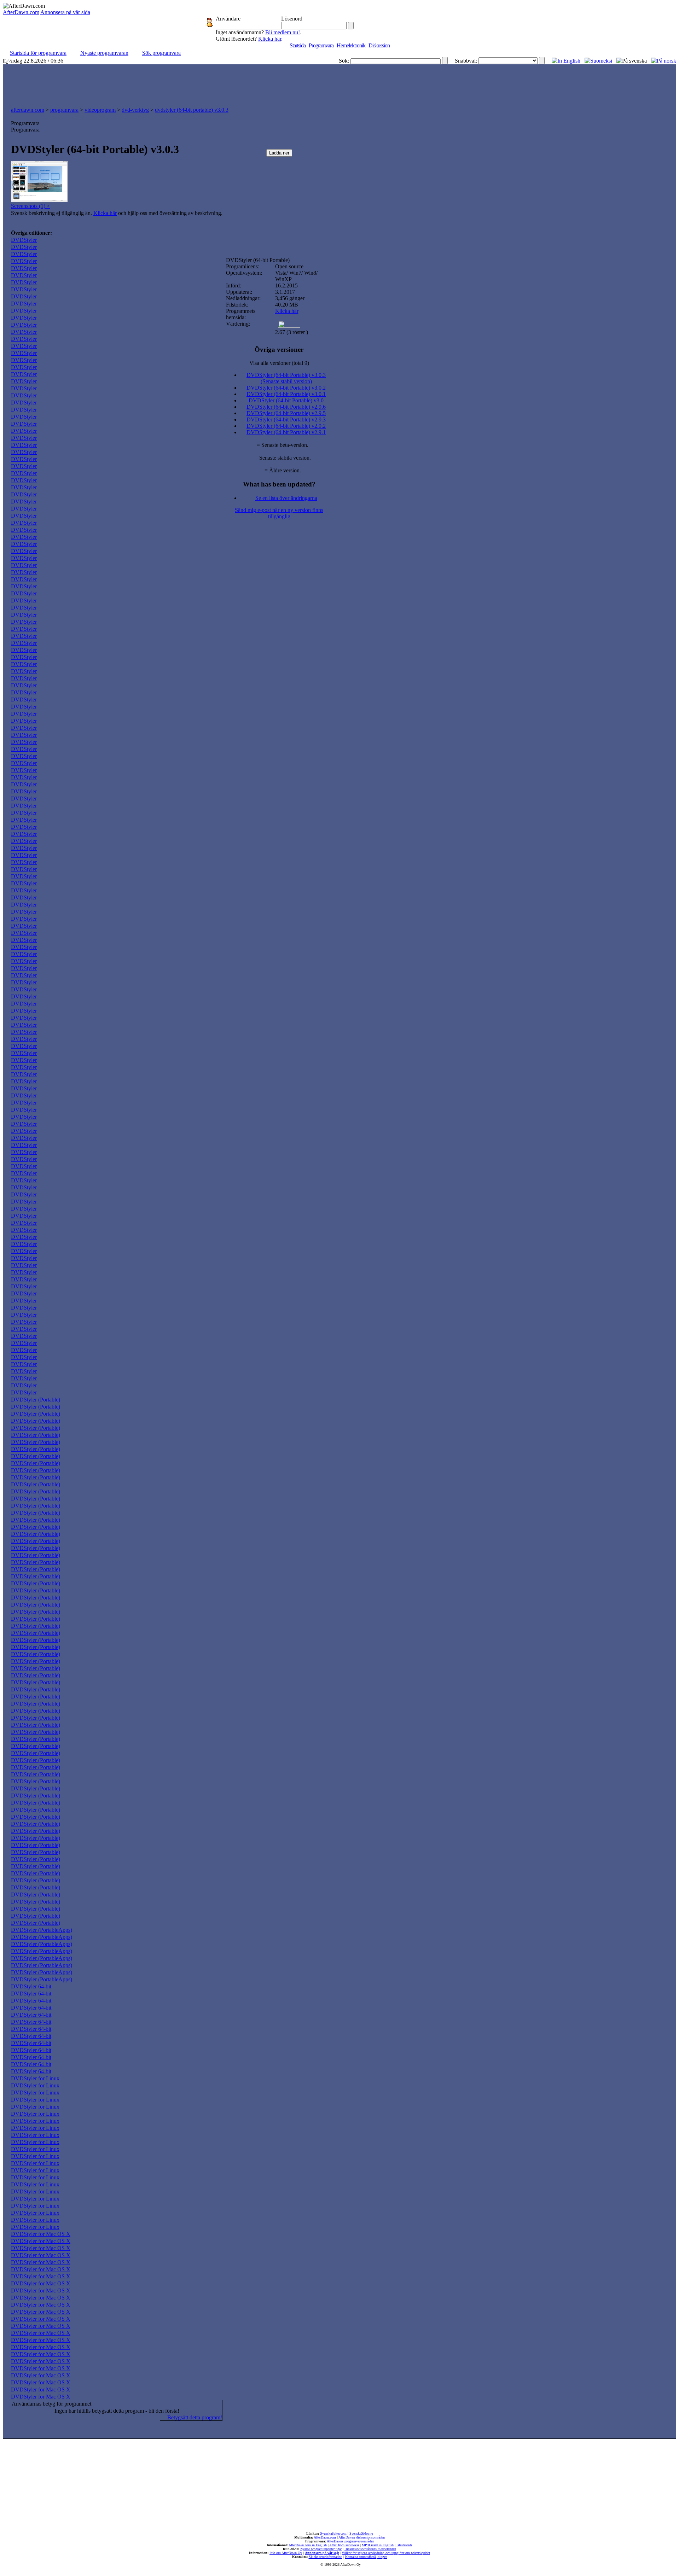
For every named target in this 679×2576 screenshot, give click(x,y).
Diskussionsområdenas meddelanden (370, 2549)
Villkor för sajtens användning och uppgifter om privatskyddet (386, 2553)
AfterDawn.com (21, 12)
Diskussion (379, 45)
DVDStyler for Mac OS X (41, 2234)
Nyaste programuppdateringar (321, 2549)
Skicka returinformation (326, 2557)
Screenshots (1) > (30, 206)
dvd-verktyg (135, 110)
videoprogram (100, 110)
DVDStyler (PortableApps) (42, 1930)
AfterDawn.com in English (308, 2545)
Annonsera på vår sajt (322, 2553)
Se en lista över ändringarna (286, 498)
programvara (64, 110)
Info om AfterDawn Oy (286, 2553)
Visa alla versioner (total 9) (279, 363)
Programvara (321, 45)
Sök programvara (161, 53)
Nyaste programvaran (104, 53)
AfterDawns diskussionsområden (362, 2537)
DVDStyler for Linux (35, 2078)
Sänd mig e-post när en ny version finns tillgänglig (279, 513)
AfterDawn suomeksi (344, 2545)
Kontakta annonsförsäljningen (366, 2557)
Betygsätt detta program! (194, 2417)
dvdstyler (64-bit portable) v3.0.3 (192, 110)
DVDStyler (24, 240)
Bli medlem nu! (283, 32)
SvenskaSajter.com (333, 2533)
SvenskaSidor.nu (361, 2533)
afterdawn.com (28, 110)
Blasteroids (404, 2545)
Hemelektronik (351, 45)
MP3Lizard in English (378, 2545)
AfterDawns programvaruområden (350, 2541)
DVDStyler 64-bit (31, 1986)
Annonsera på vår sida (65, 12)
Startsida (298, 45)
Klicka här (270, 39)
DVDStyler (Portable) (36, 1400)
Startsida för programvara (38, 53)
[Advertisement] (339, 84)
